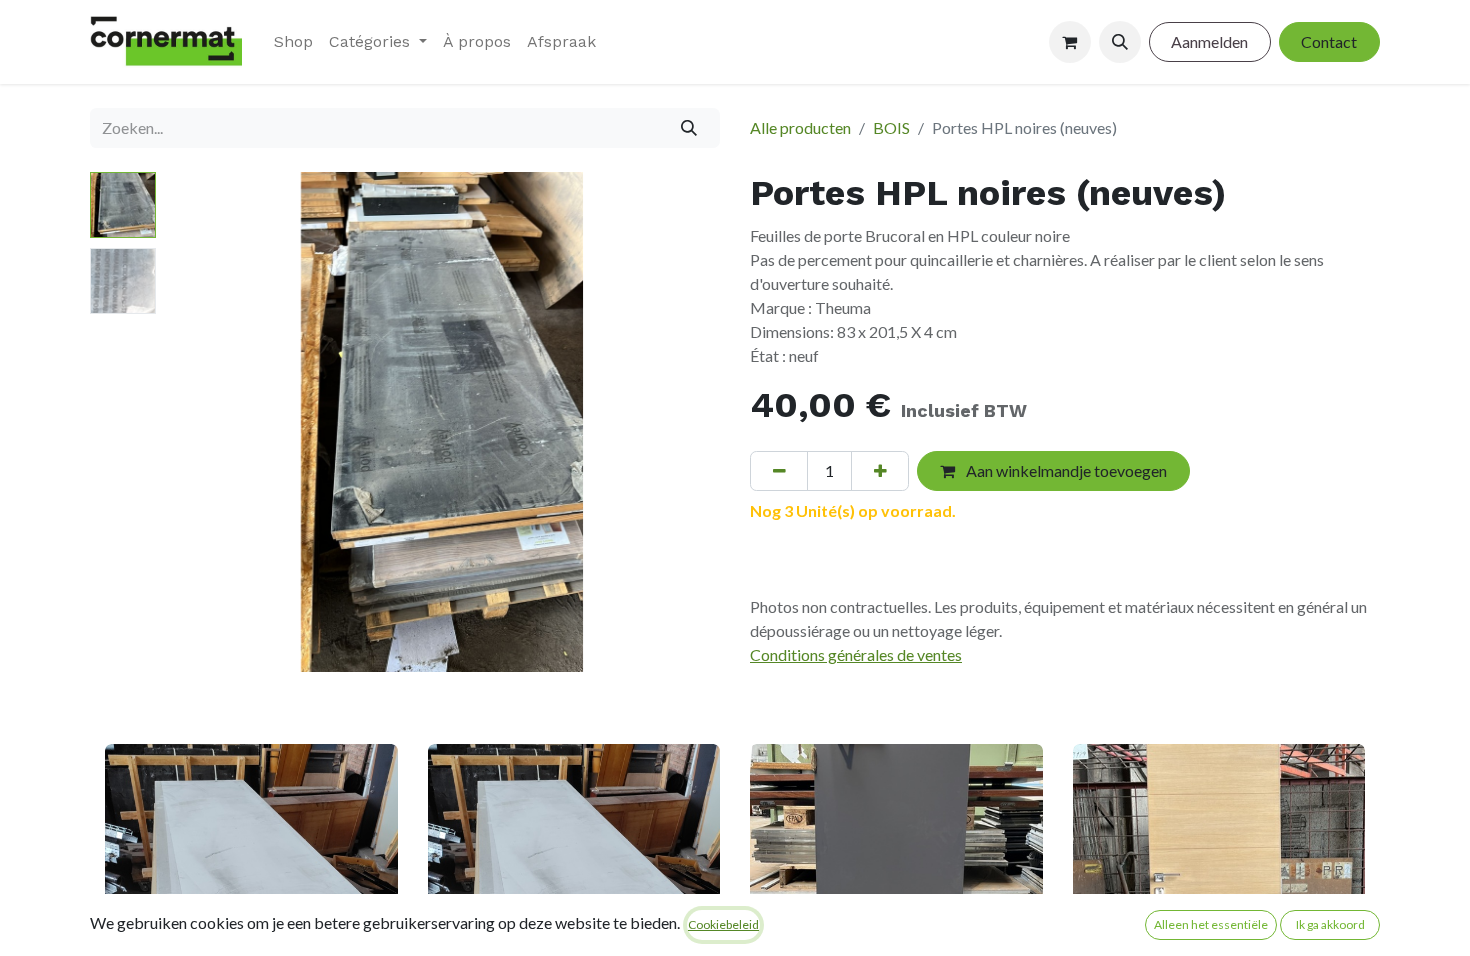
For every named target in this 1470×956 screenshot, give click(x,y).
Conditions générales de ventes (856, 654)
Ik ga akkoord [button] (1330, 924)
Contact (1329, 41)
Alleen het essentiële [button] (1211, 924)
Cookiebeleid (723, 924)
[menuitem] (293, 42)
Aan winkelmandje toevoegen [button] (1065, 470)
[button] (1120, 42)
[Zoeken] (689, 128)
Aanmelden (1209, 41)
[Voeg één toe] (880, 471)
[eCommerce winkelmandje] (1070, 42)
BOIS (891, 127)
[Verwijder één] (779, 471)
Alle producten (800, 127)
